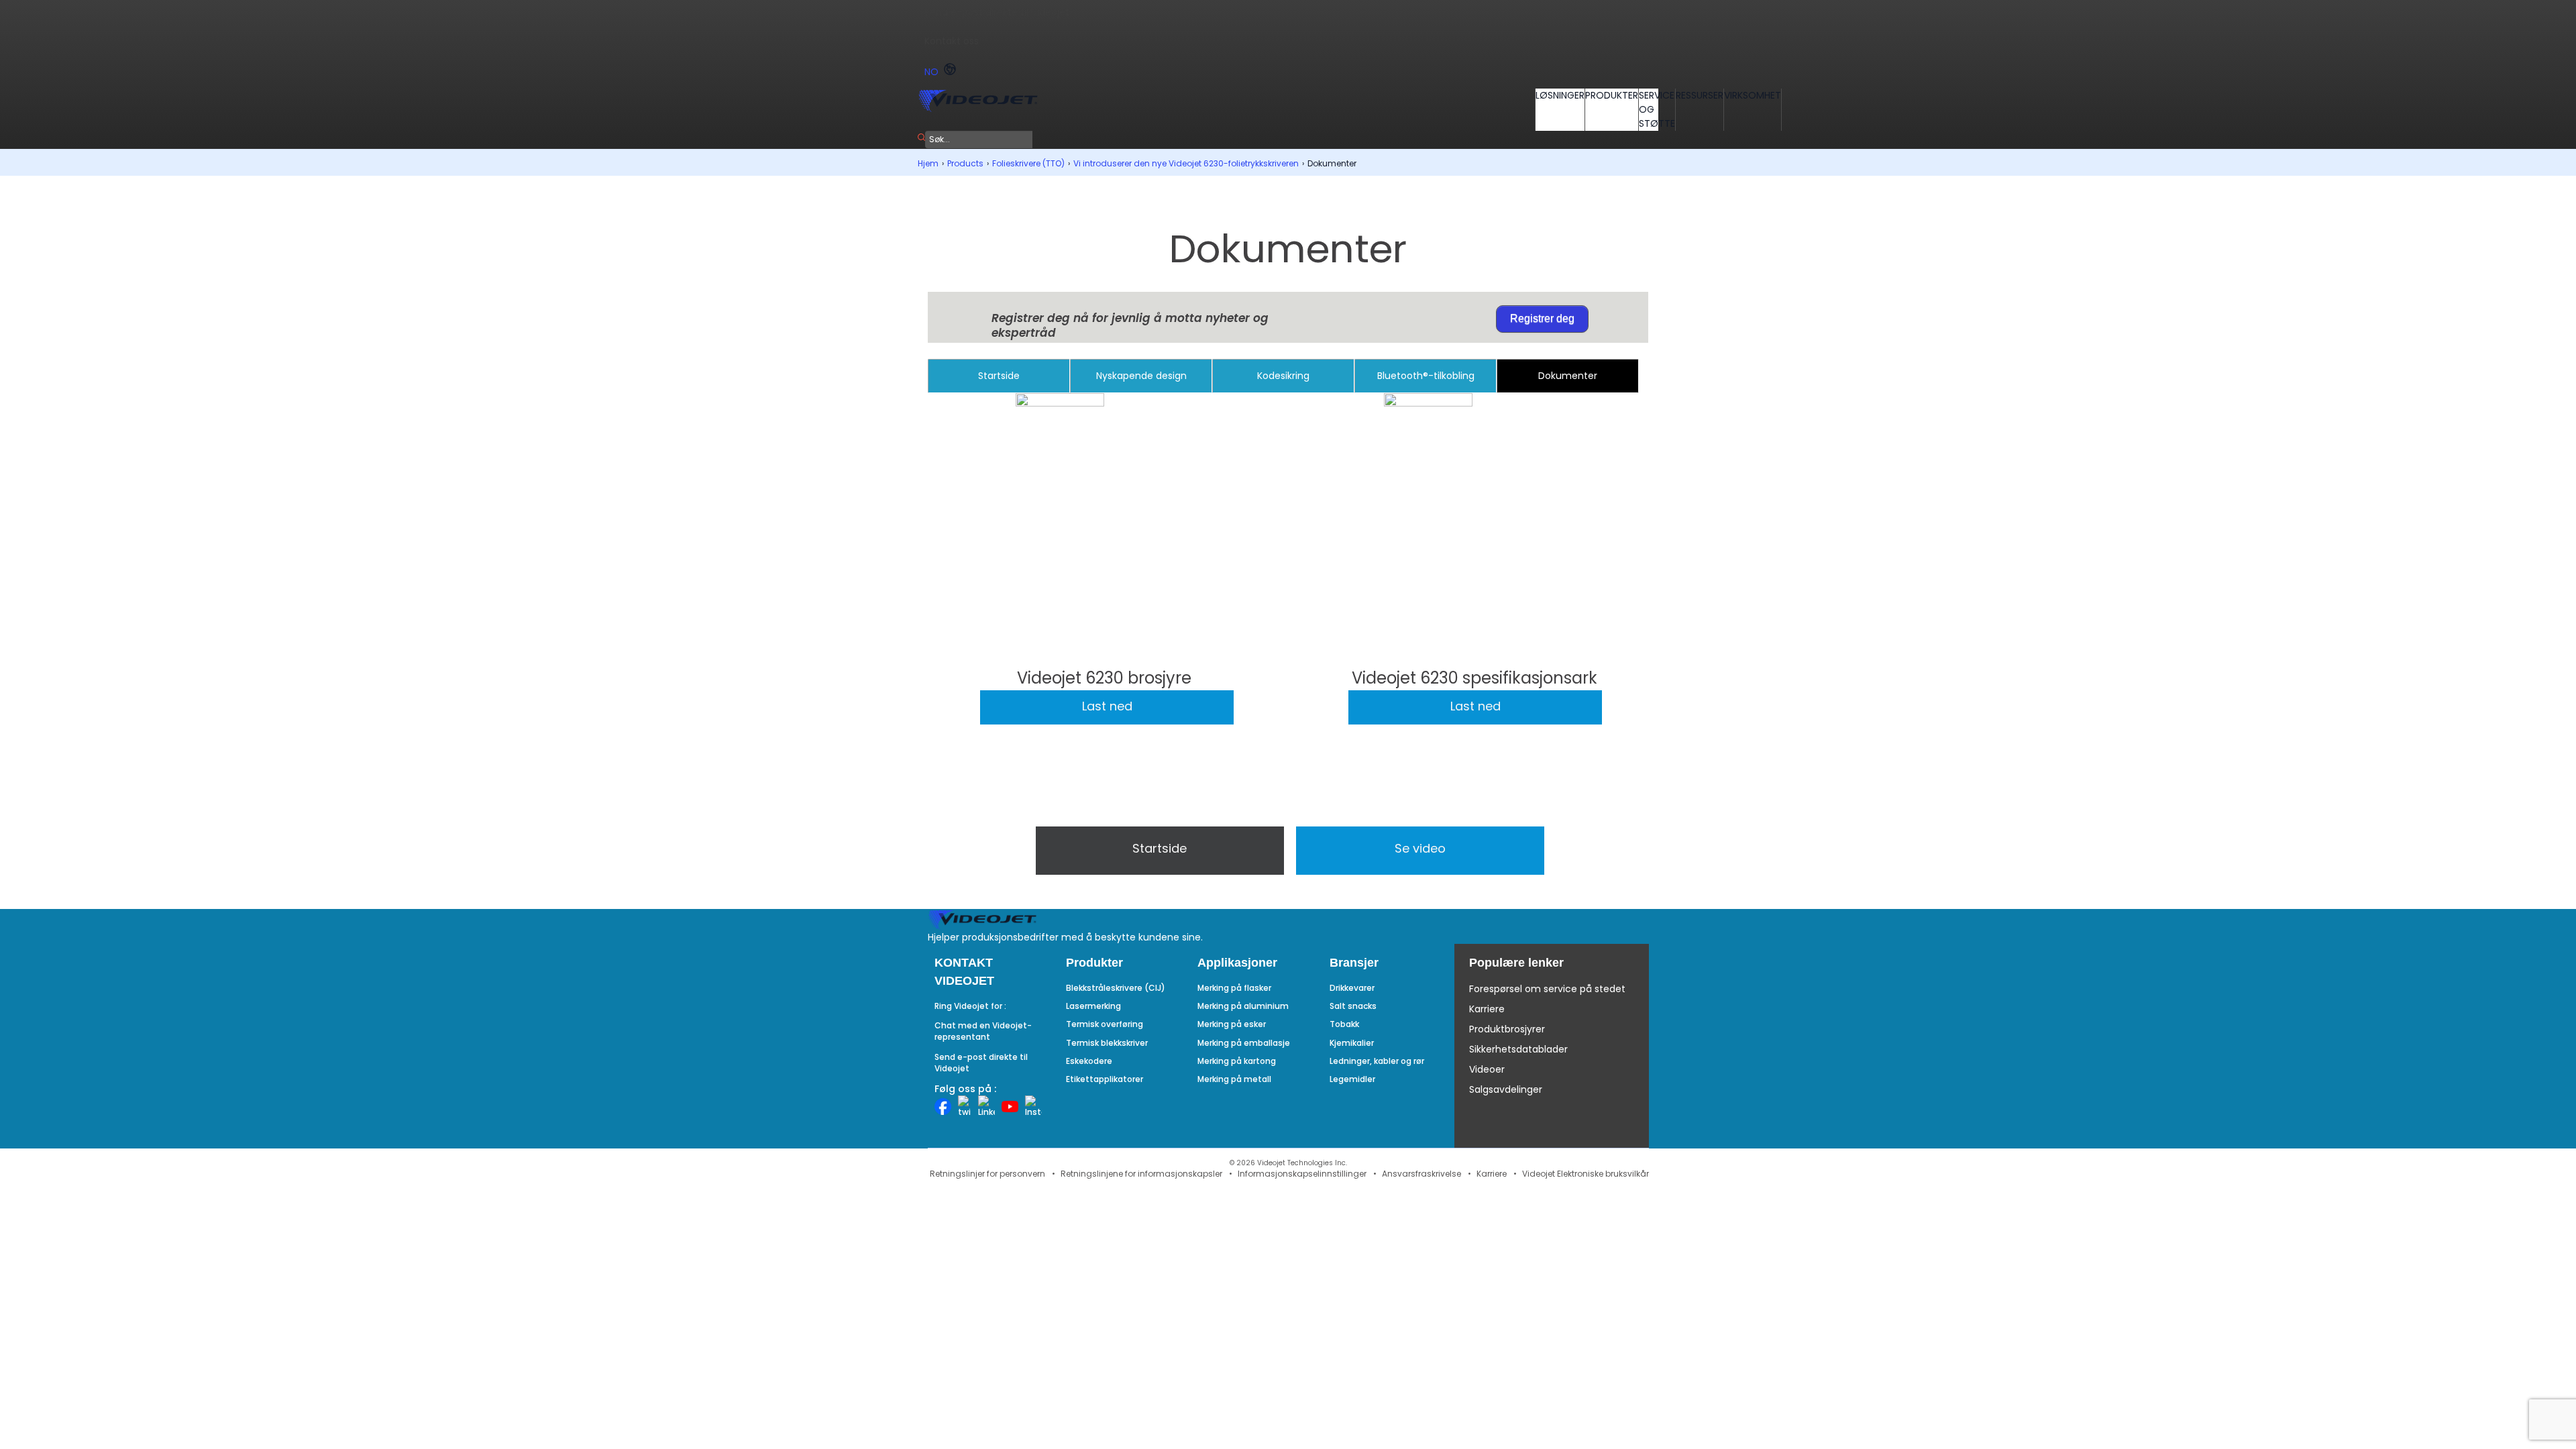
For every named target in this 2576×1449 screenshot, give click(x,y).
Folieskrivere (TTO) (1028, 163)
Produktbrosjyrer (1507, 1029)
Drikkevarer (1352, 988)
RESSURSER (1700, 95)
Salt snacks (1353, 1006)
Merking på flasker (1234, 988)
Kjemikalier (1352, 1043)
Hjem (928, 163)
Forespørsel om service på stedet (1547, 989)
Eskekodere (1089, 1061)
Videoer (1487, 1069)
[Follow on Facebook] (943, 1107)
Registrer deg (1542, 318)
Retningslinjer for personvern (987, 1174)
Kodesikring (1283, 376)
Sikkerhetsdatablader (1518, 1049)
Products (965, 163)
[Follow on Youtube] (1010, 1107)
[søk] (921, 138)
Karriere (1487, 1009)
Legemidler (1352, 1079)
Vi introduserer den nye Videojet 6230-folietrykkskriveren (1186, 163)
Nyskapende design (1141, 376)
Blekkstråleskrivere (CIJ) (1116, 988)
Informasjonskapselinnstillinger (1302, 1174)
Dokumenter (1568, 376)
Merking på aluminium (1243, 1006)
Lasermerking (1093, 1006)
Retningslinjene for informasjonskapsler (1141, 1174)
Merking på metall (1234, 1079)
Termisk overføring (1105, 1024)
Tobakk (1344, 1024)
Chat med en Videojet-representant (983, 1031)
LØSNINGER (1560, 95)
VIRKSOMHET (1753, 95)
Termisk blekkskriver (1107, 1043)
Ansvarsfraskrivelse (1421, 1174)
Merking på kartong (1237, 1061)
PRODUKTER (1612, 95)
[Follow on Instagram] (1033, 1107)
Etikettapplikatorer (1105, 1079)
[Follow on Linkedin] (986, 1107)
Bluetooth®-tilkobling (1426, 376)
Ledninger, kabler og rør (1377, 1061)
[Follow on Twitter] (965, 1107)
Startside (999, 376)
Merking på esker (1232, 1024)
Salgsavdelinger (1506, 1089)
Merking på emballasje (1244, 1043)
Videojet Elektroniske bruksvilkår (1586, 1174)
